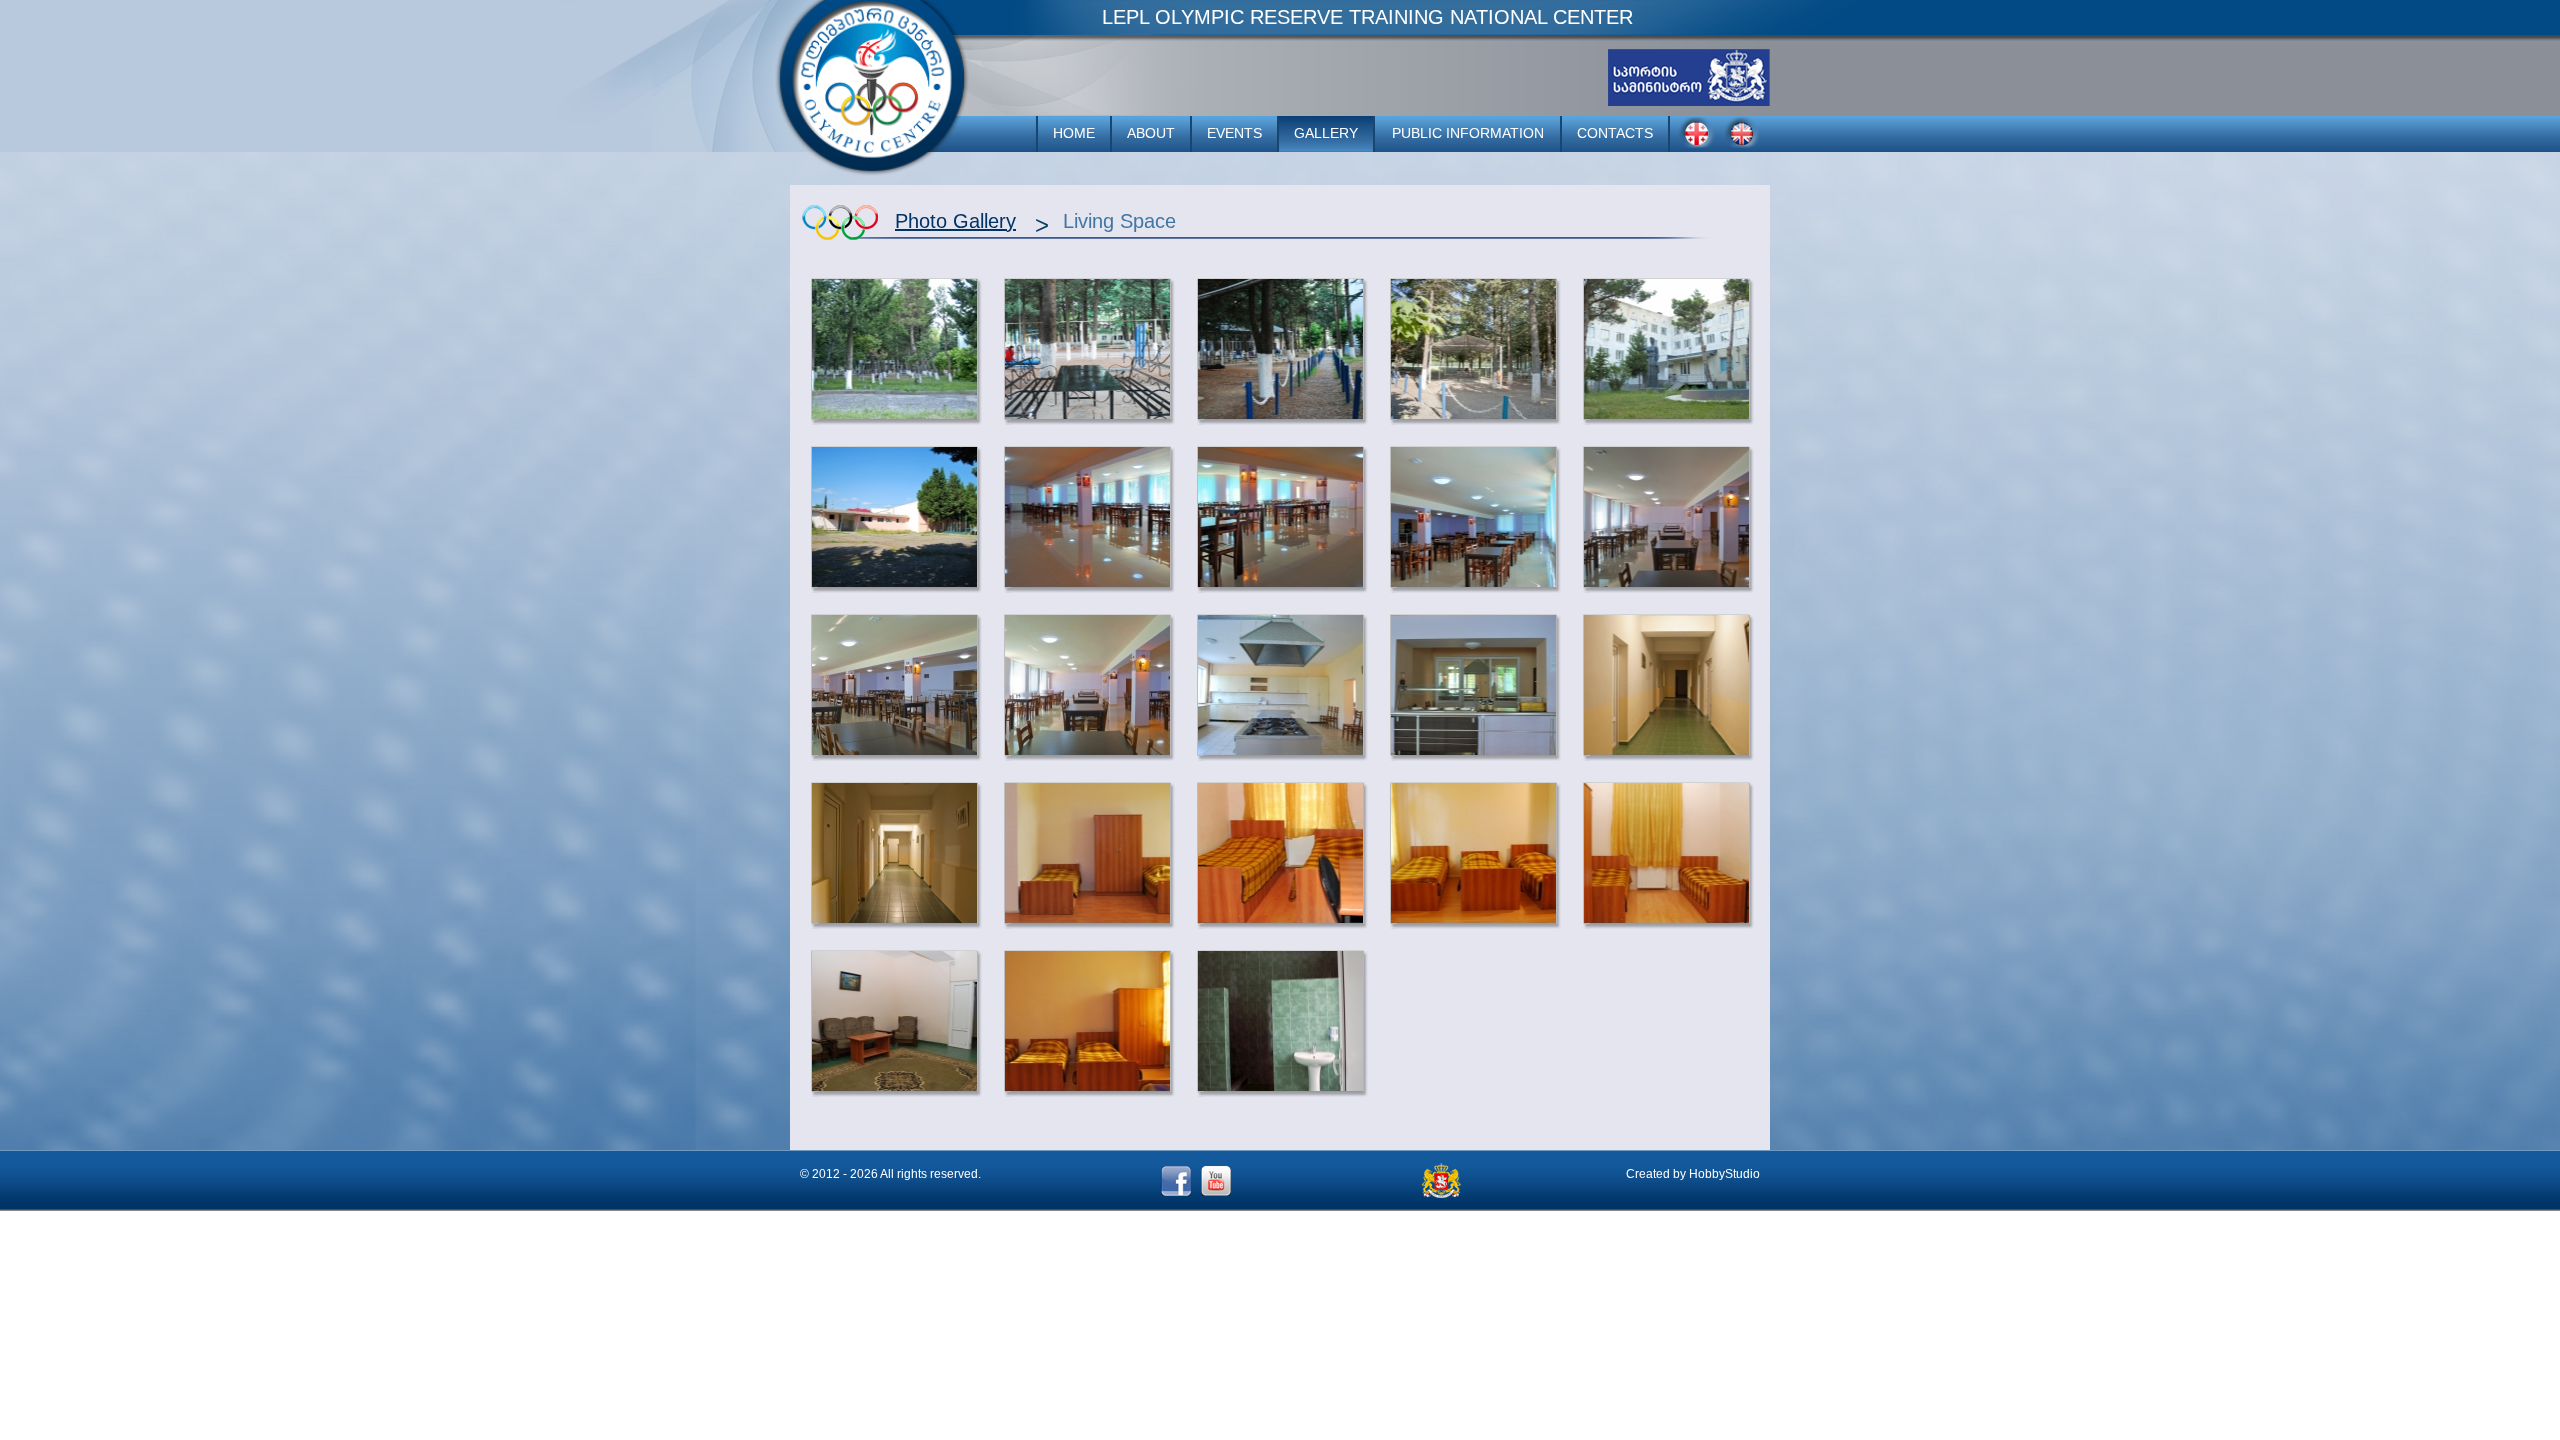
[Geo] (1697, 132)
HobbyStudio (1724, 1174)
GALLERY (1326, 133)
